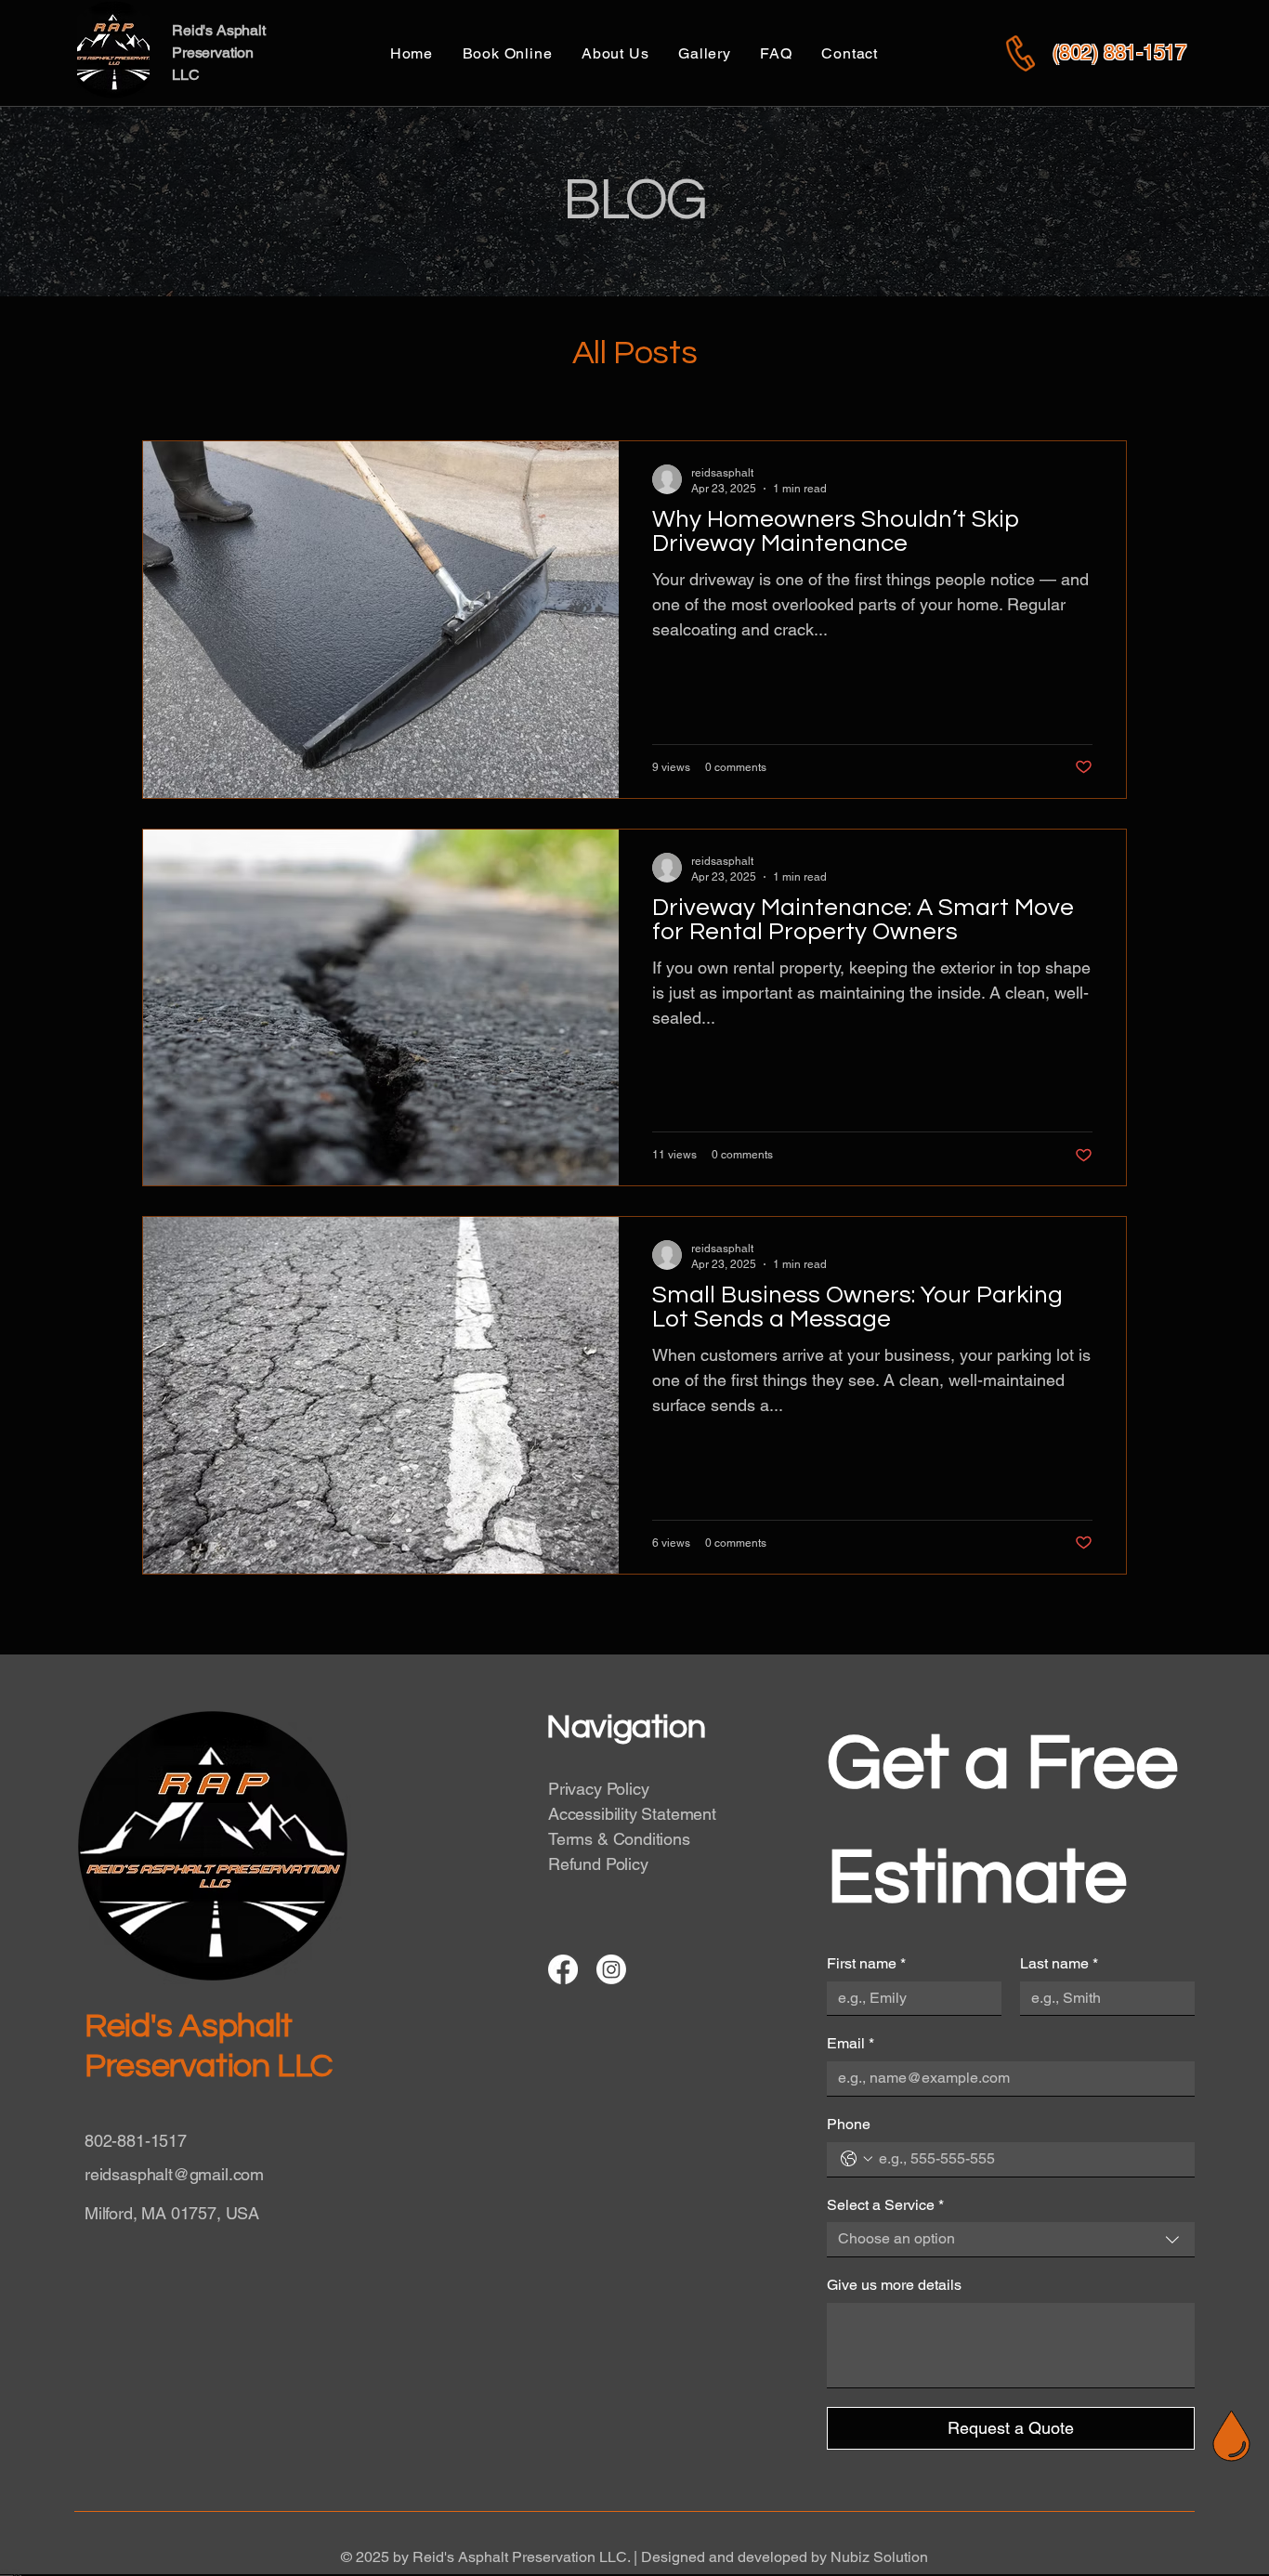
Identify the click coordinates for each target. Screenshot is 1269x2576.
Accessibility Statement (632, 1814)
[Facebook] (563, 1969)
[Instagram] (611, 1969)
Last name (1059, 1963)
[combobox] (1011, 2240)
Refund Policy (598, 1864)
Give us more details (894, 2285)
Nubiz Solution (879, 2557)
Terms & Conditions (619, 1839)
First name (866, 1963)
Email (850, 2043)
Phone (849, 2124)
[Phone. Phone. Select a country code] (857, 2159)
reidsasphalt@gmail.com (174, 2174)
